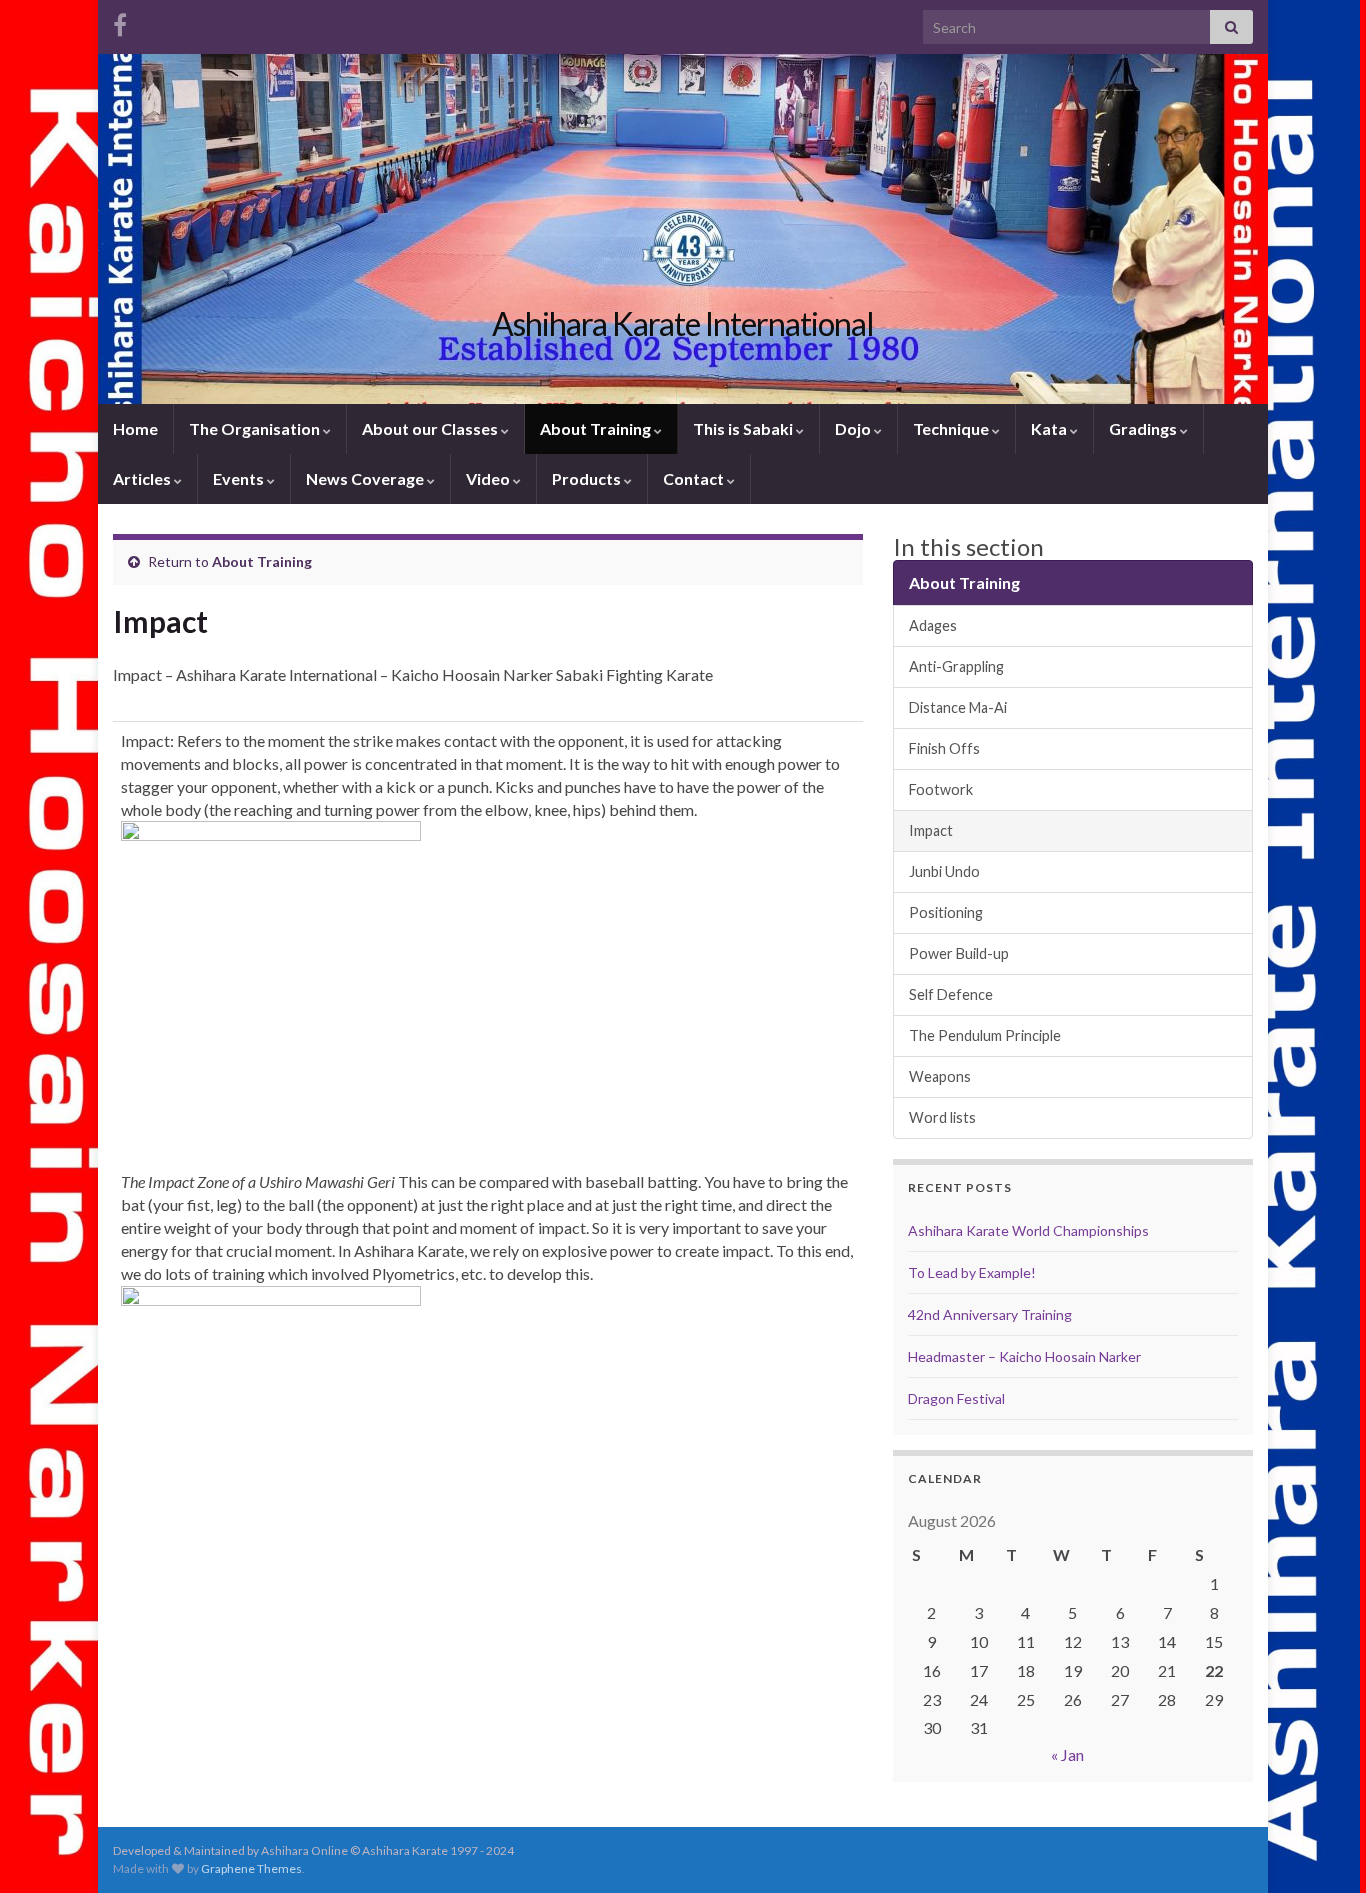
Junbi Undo (944, 871)
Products (588, 478)
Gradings (1144, 428)
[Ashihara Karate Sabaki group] (120, 21)
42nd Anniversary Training (990, 1314)
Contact (695, 478)
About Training (597, 428)
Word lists (942, 1117)
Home (135, 428)
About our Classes (431, 428)
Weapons (940, 1076)
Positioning (946, 912)
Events (240, 478)
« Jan (1067, 1754)
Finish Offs (944, 748)
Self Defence (951, 994)
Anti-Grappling (956, 666)
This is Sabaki (744, 428)
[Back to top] (1321, 1848)
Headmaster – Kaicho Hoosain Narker (1024, 1356)
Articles (143, 478)
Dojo (854, 428)
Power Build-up (959, 953)
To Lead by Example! (972, 1272)
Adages (933, 625)
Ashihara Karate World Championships (1028, 1230)
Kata (1050, 428)
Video (489, 478)
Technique (952, 428)
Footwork (941, 789)
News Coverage (366, 478)
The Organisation (256, 428)
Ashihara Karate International (683, 323)
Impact (931, 830)
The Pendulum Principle (985, 1035)
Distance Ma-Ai (958, 707)
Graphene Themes (251, 1868)
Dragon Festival (956, 1398)
